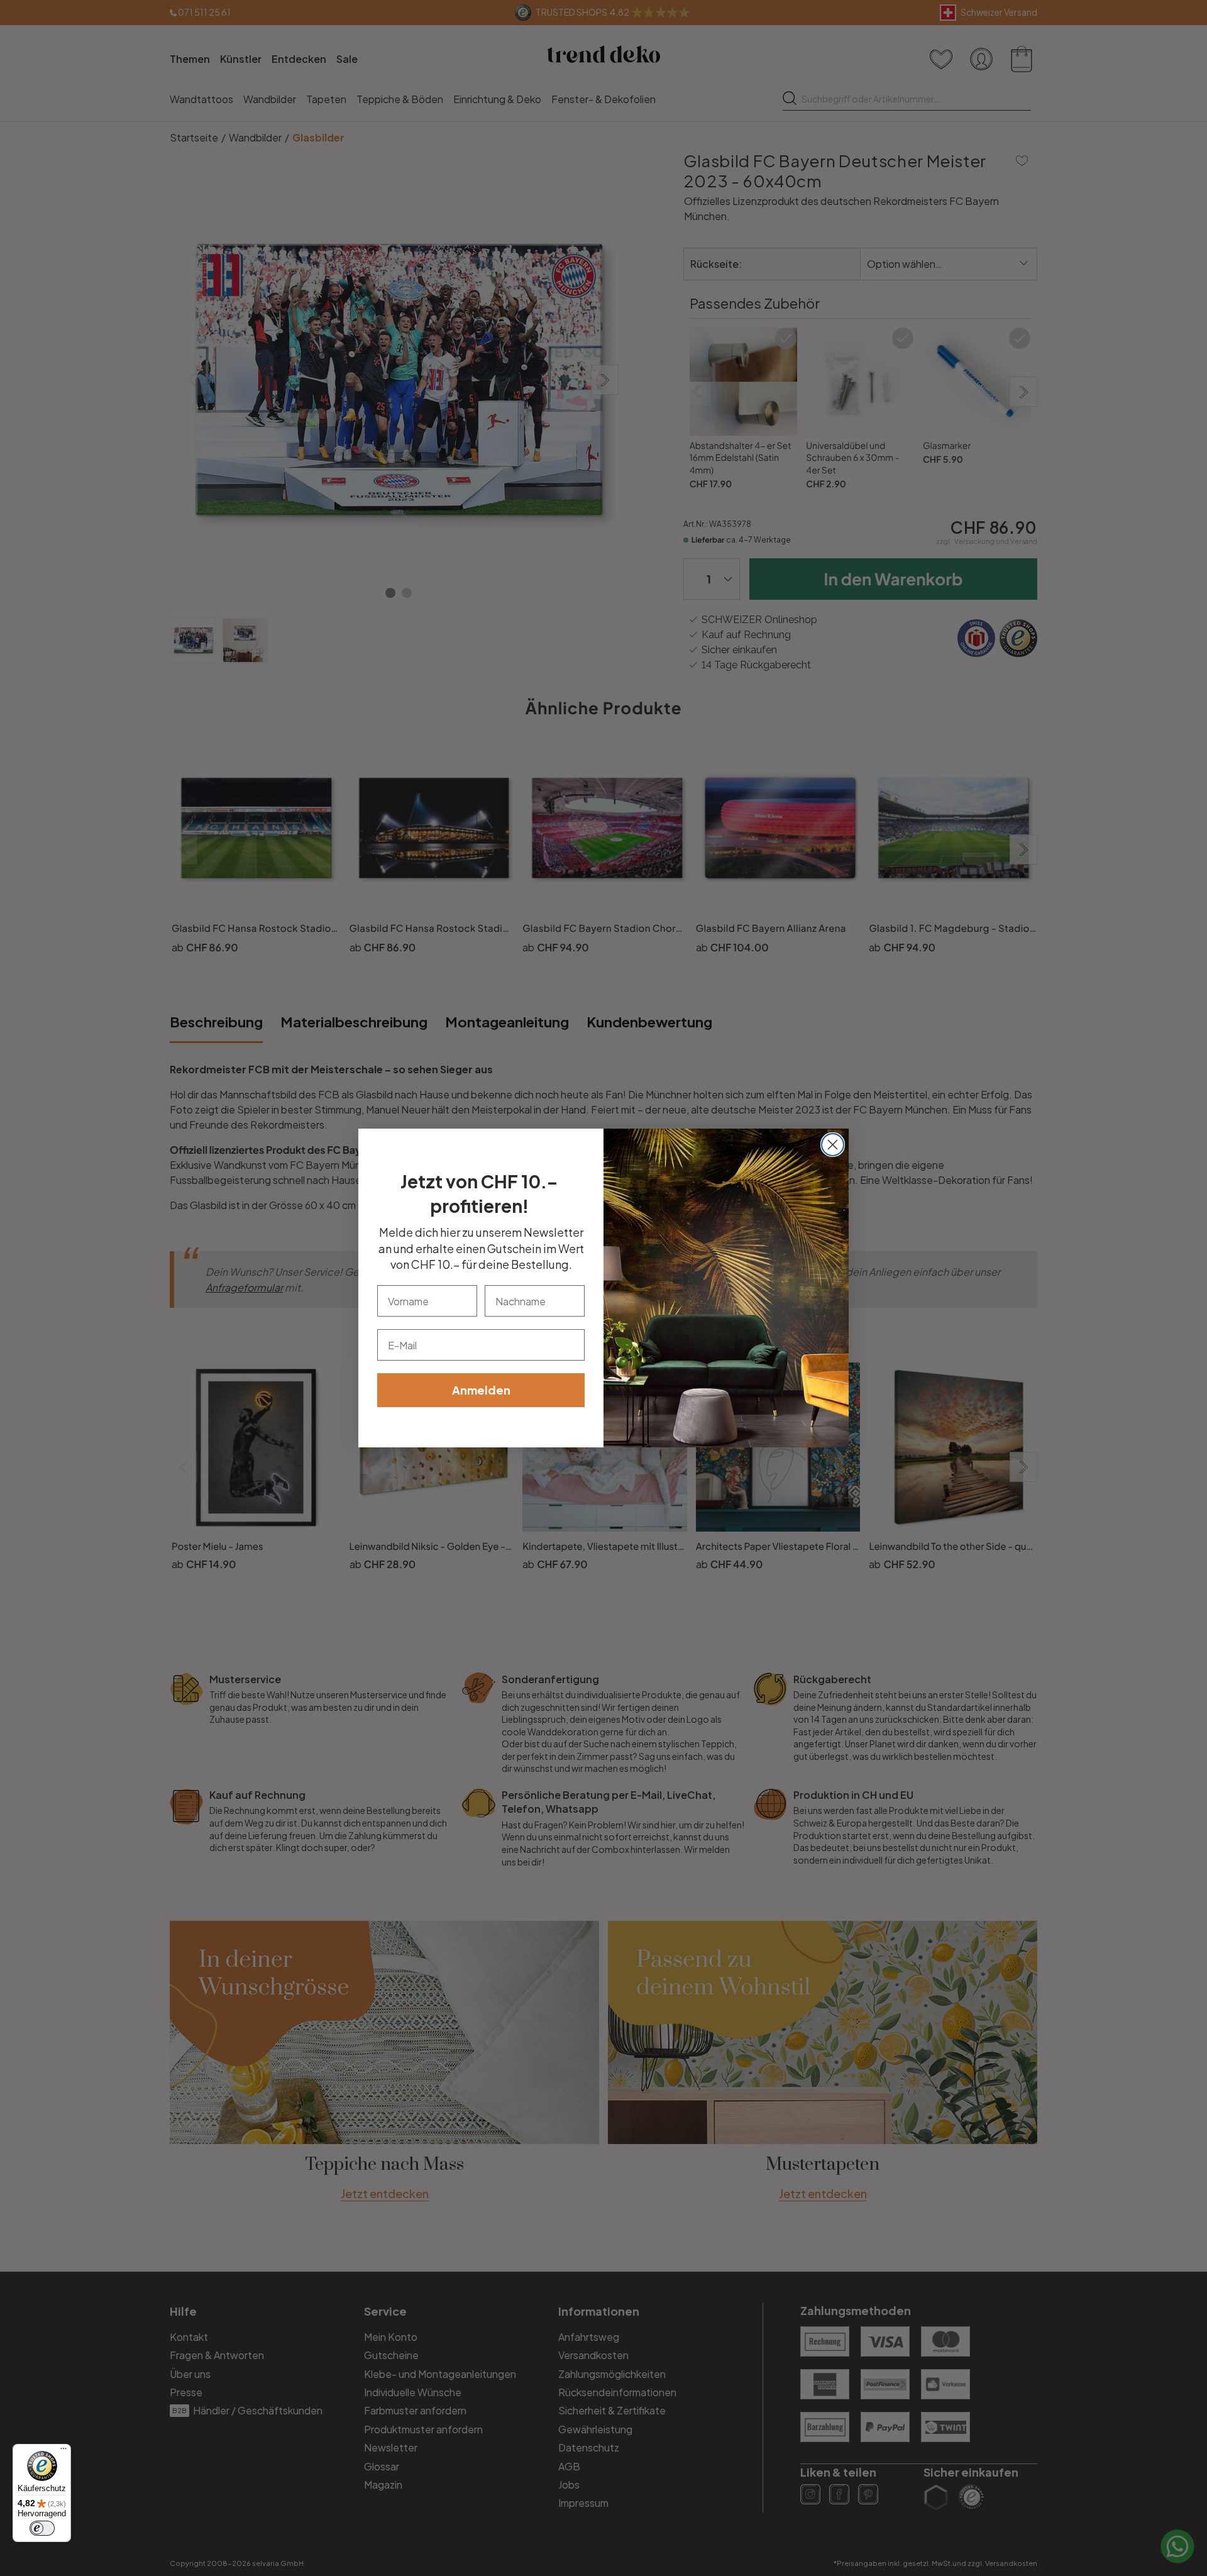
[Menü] (63, 2452)
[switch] (42, 2528)
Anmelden (481, 1390)
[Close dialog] (833, 1145)
